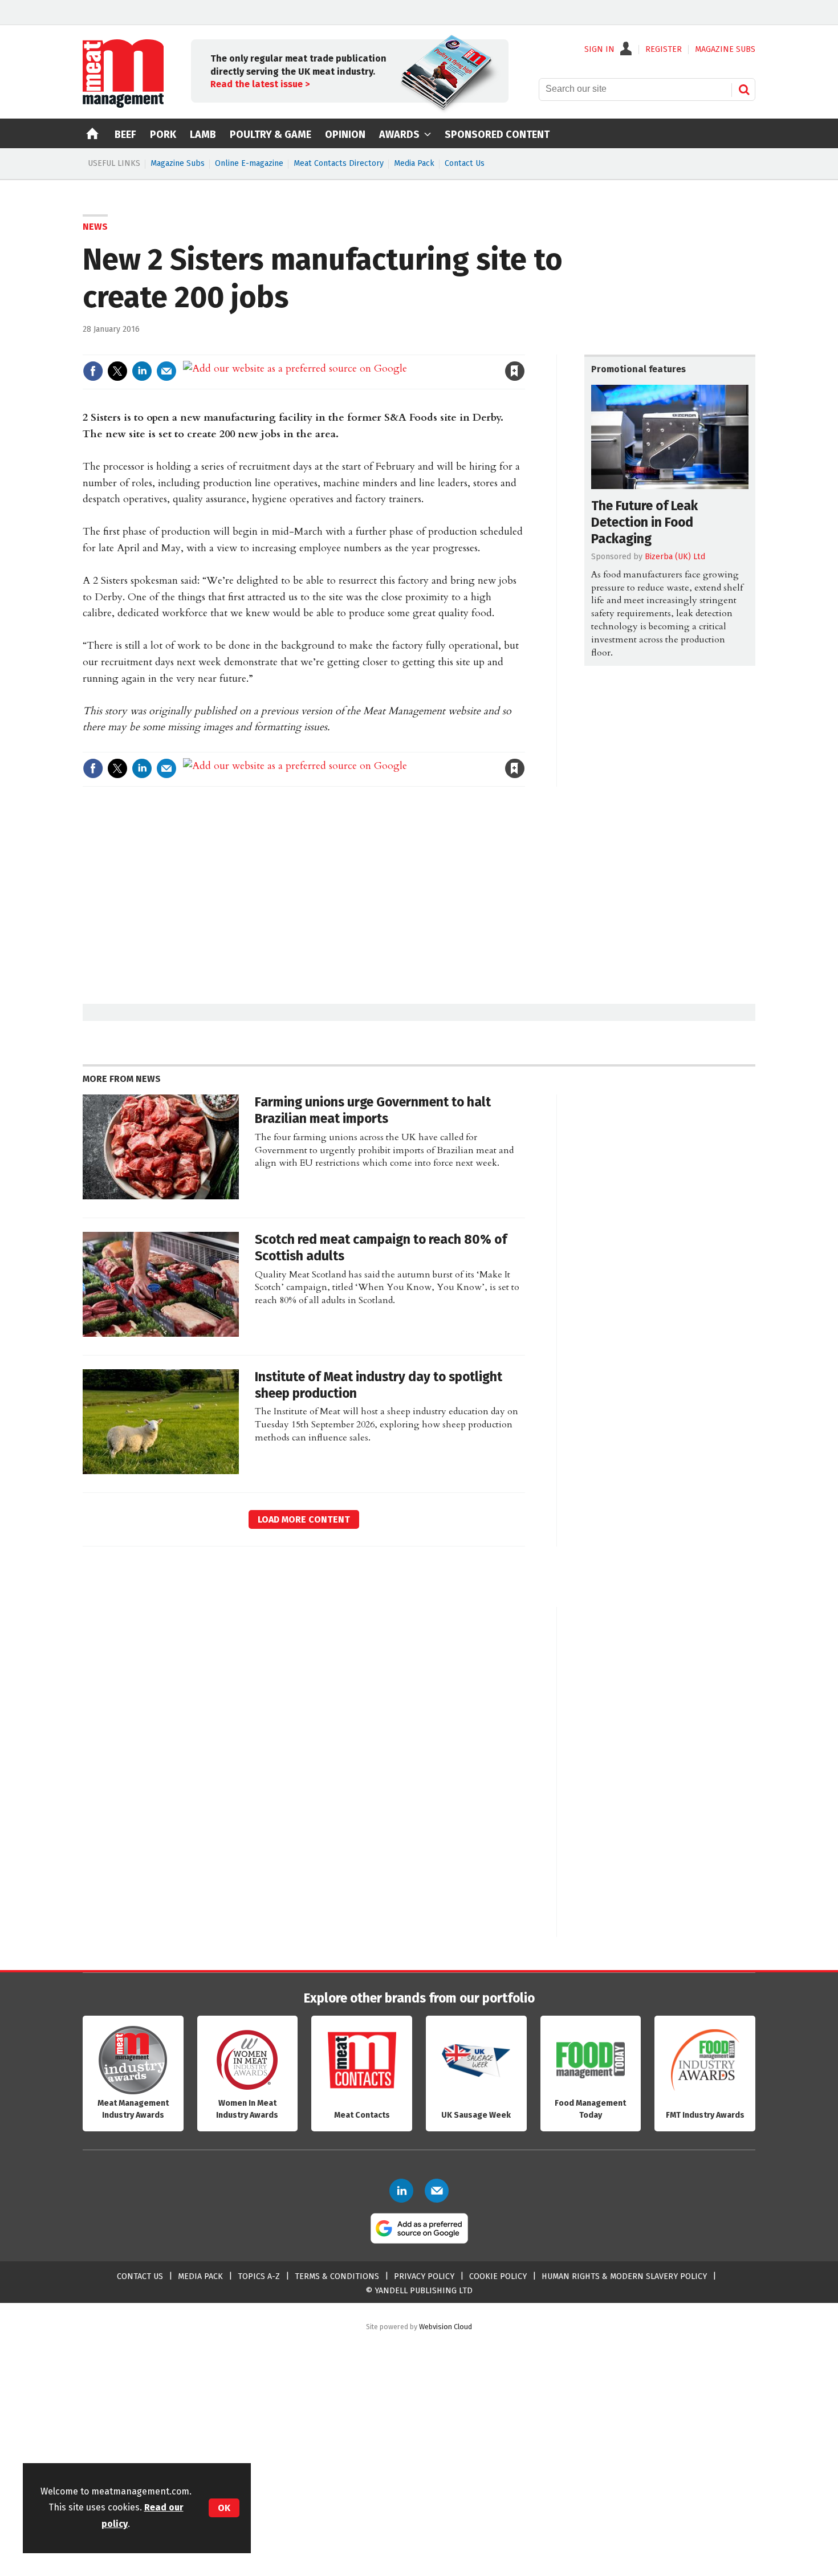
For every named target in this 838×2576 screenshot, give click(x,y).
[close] (524, 347)
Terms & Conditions (337, 2276)
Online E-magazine (249, 163)
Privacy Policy (424, 2276)
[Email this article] (166, 371)
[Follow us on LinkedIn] (401, 2191)
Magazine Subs (178, 163)
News (95, 227)
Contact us (140, 2276)
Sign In (599, 50)
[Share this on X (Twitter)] (117, 371)
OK (224, 2508)
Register (664, 50)
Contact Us (465, 163)
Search (744, 89)
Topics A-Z (259, 2276)
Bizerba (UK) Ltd (675, 557)
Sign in (383, 347)
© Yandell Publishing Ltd (419, 2291)
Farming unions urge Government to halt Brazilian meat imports (373, 1110)
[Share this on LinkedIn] (142, 371)
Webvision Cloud (446, 2327)
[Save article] (515, 371)
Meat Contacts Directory (339, 163)
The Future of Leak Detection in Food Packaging (644, 522)
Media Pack (414, 163)
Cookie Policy (498, 2276)
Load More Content (304, 1519)
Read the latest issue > (260, 84)
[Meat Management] (123, 105)
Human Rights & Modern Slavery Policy (624, 2276)
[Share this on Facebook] (93, 371)
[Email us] (437, 2191)
